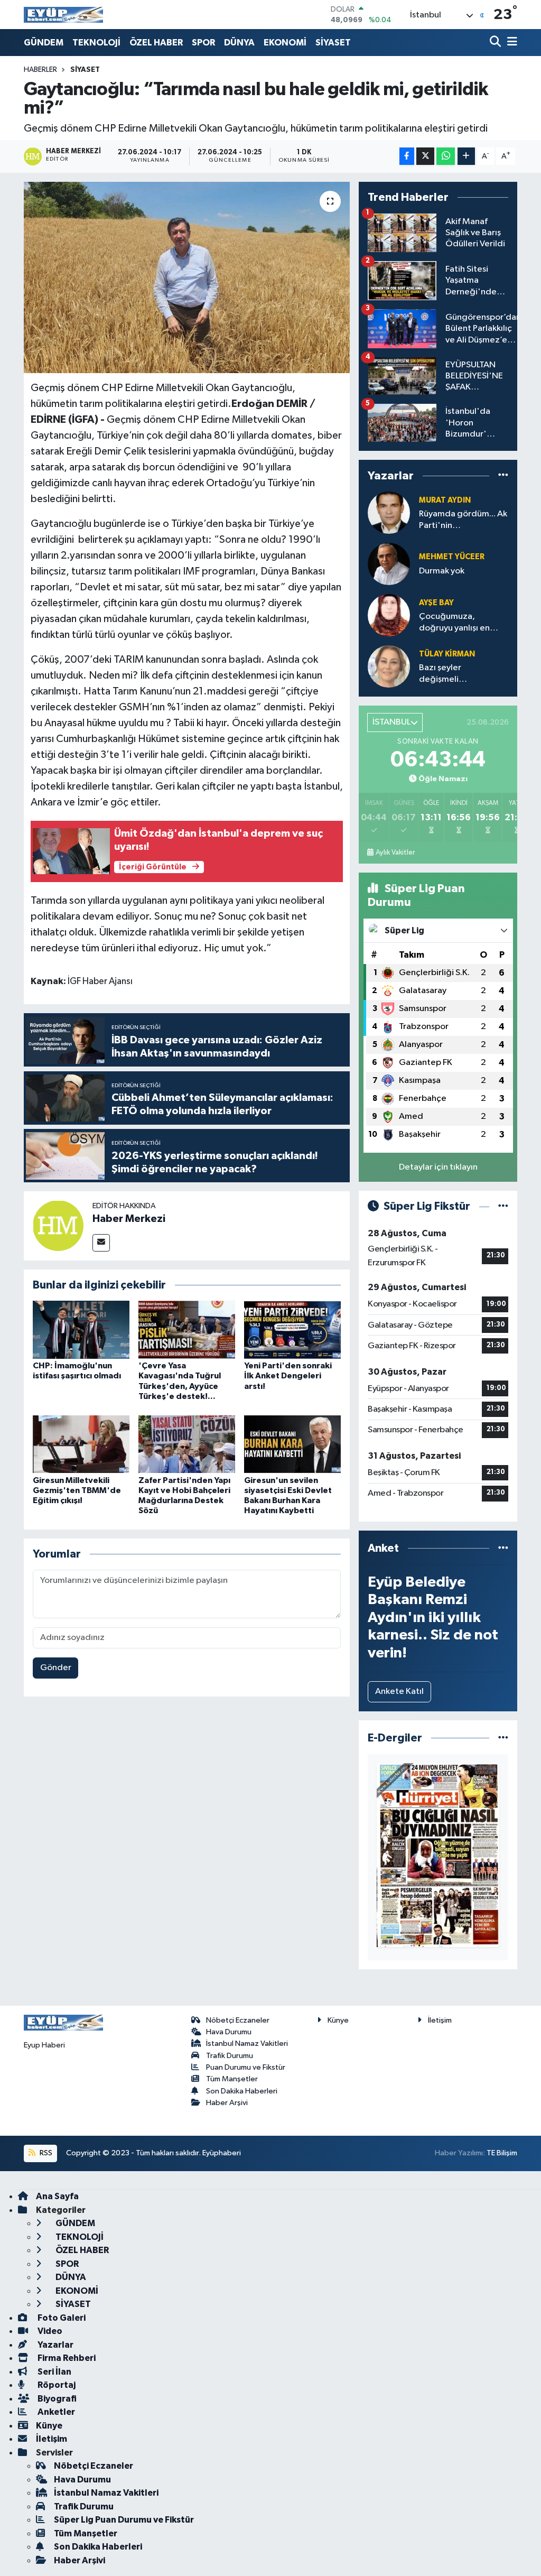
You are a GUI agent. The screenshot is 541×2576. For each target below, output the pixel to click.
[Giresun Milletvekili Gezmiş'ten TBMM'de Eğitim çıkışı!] (81, 1444)
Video (49, 2331)
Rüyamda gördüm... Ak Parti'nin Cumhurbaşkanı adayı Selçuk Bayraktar (463, 520)
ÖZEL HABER (156, 43)
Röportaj (56, 2385)
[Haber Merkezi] (58, 1225)
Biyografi (56, 2399)
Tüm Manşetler (232, 2079)
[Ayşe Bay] (389, 615)
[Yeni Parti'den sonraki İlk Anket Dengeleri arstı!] (292, 1329)
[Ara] (496, 43)
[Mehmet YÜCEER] (389, 564)
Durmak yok (442, 571)
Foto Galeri (61, 2318)
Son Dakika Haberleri (242, 2091)
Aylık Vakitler (395, 853)
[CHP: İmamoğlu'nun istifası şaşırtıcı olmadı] (81, 1329)
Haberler (40, 70)
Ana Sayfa (57, 2196)
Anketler (55, 2412)
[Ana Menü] (510, 43)
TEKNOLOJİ (96, 43)
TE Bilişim (502, 2153)
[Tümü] (503, 475)
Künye (338, 2020)
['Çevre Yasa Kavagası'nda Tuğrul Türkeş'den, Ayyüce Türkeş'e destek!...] (187, 1329)
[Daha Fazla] (466, 156)
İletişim (440, 2020)
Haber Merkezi (129, 1219)
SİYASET (333, 43)
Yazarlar (55, 2345)
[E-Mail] (101, 1243)
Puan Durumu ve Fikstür (246, 2067)
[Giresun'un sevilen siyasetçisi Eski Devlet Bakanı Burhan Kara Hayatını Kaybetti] (292, 1444)
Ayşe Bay (436, 603)
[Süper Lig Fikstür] (503, 1206)
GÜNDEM (44, 43)
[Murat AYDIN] (389, 512)
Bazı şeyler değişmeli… (443, 673)
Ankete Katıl (399, 1692)
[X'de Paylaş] (425, 156)
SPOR (203, 43)
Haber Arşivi (227, 2103)
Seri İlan (54, 2372)
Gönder (56, 1668)
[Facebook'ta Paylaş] (407, 156)
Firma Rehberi (66, 2358)
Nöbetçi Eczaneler (238, 2020)
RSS (45, 2153)
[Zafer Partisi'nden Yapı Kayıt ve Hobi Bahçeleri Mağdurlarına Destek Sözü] (187, 1444)
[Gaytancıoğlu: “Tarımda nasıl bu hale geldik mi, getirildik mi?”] (187, 277)
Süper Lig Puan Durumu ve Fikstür (124, 2520)
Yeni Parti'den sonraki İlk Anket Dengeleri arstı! (288, 1376)
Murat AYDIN (445, 500)
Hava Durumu (229, 2032)
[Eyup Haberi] (63, 15)
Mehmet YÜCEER (452, 557)
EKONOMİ (285, 43)
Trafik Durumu (230, 2056)
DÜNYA (239, 43)
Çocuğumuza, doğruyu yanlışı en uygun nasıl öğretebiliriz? (454, 623)
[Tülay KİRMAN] (389, 666)
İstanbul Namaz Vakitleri (247, 2044)
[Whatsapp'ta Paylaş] (446, 156)
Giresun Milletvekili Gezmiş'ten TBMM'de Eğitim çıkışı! (77, 1490)
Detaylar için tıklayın (438, 1167)
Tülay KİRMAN (447, 654)
